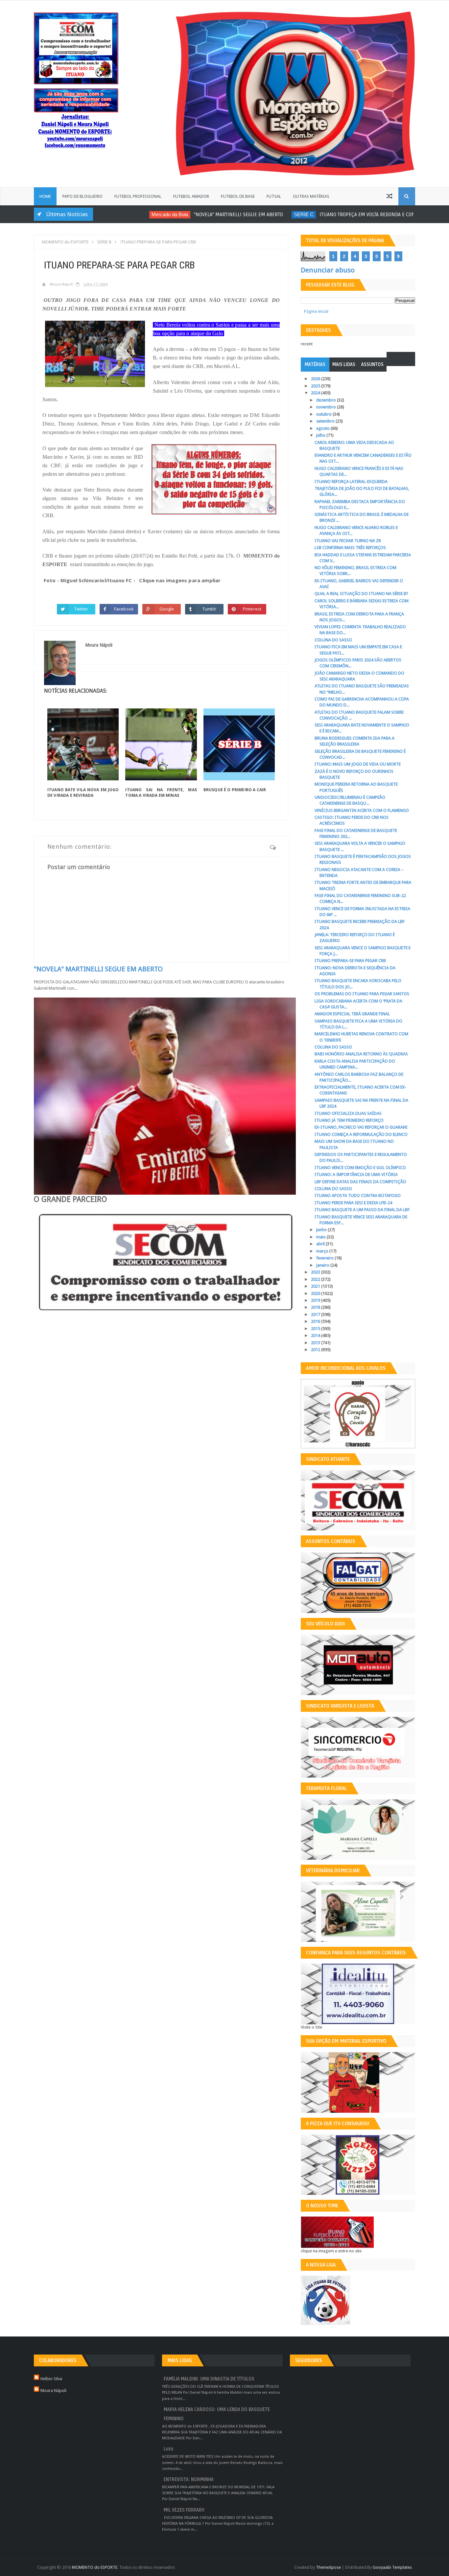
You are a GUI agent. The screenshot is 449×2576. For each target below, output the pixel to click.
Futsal (274, 196)
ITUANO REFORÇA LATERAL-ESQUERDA (351, 482)
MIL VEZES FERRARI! (184, 2510)
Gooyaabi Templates (392, 2567)
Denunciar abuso (328, 270)
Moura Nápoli (53, 2391)
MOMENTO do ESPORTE (95, 2567)
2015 (316, 1329)
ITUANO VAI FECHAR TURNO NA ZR (348, 541)
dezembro (327, 400)
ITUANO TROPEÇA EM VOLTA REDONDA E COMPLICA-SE (339, 215)
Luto (168, 2449)
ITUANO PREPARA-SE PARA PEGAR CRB (350, 961)
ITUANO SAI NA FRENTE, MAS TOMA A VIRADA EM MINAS (161, 793)
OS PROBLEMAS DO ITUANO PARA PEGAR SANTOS (362, 994)
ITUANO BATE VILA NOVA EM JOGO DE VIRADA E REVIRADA (83, 793)
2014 (316, 1335)
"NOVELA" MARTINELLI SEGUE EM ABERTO (201, 215)
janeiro (323, 1265)
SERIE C (266, 214)
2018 (316, 1307)
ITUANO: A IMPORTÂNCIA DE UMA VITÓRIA (356, 1174)
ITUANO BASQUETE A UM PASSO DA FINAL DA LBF (362, 1210)
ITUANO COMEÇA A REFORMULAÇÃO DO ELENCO (361, 1134)
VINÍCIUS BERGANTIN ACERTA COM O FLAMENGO (362, 810)
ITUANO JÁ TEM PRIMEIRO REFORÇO (349, 1120)
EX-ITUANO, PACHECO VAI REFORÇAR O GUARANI (361, 1127)
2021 (316, 1286)
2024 (316, 393)
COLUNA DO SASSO (333, 640)
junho (322, 1230)
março (323, 1251)
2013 (316, 1343)
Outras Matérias (311, 196)
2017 (316, 1314)
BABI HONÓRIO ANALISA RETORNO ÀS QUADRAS (361, 1054)
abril (321, 1244)
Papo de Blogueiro (83, 196)
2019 (316, 1300)
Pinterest (252, 609)
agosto (323, 428)
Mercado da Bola (132, 214)
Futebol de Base (238, 196)
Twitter (81, 609)
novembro (327, 407)
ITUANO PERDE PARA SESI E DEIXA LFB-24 (353, 1203)
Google (167, 609)
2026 (316, 379)
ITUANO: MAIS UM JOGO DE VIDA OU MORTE (358, 764)
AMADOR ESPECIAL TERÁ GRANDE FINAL (352, 1014)
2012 (316, 1350)
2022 (316, 1279)
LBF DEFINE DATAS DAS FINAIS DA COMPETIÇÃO (360, 1182)
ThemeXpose (328, 2567)
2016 (316, 1321)
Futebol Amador (191, 196)
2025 (316, 386)
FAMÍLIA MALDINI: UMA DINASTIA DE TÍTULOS (209, 2379)
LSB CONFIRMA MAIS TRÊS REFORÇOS (350, 548)
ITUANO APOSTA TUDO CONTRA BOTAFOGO (358, 1196)
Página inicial (316, 311)
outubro (324, 414)
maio (321, 1237)
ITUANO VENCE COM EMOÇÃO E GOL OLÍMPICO (360, 1168)
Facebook (124, 609)
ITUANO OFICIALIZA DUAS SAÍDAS (348, 1113)
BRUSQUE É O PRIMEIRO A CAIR (235, 790)
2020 (316, 1293)
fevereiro (325, 1258)
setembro (326, 421)
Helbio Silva (51, 2379)
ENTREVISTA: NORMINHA (189, 2480)
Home (45, 196)
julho (321, 435)
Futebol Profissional (138, 196)
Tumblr (210, 609)
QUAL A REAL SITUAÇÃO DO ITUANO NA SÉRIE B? (361, 594)
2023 (316, 1272)
